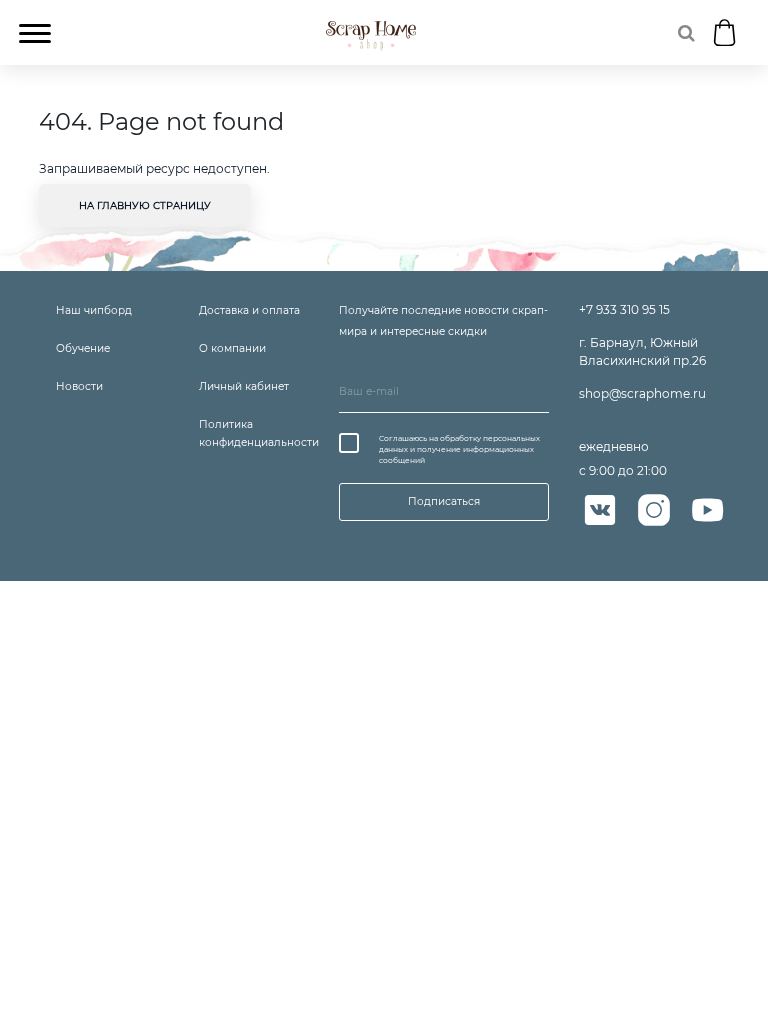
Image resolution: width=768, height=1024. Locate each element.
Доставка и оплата (249, 310)
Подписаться (444, 501)
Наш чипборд (94, 310)
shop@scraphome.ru (642, 393)
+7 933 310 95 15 (624, 309)
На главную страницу (145, 205)
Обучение (83, 348)
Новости (79, 386)
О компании (232, 348)
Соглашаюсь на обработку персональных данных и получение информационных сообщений (459, 450)
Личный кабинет (244, 386)
